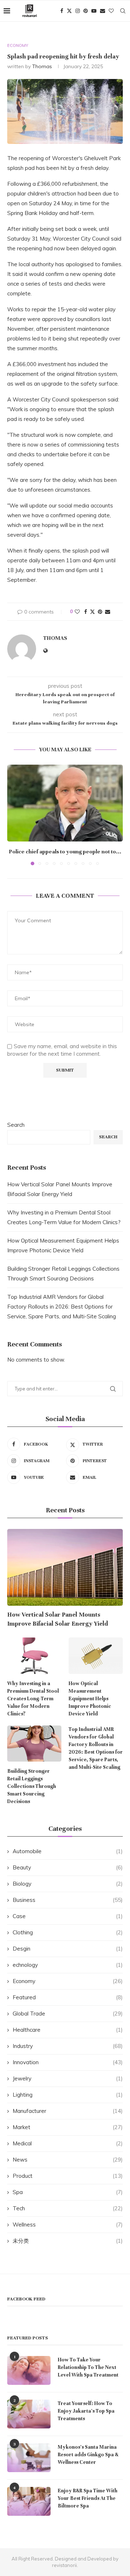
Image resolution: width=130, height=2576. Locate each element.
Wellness (68, 2225)
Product (68, 2176)
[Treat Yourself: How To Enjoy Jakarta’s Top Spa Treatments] (29, 2414)
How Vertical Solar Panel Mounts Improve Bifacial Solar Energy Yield (58, 1619)
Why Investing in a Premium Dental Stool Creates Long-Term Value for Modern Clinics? (33, 1699)
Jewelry (68, 2078)
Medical (68, 2143)
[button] (13, 814)
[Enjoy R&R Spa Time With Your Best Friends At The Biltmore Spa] (29, 2501)
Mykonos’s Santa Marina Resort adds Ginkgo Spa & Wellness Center (88, 2455)
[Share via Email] (108, 612)
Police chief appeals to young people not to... (65, 852)
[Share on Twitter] (92, 612)
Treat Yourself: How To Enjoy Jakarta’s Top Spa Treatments (86, 2411)
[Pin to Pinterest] (100, 612)
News (68, 2160)
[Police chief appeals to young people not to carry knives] (65, 803)
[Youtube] (94, 11)
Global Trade (68, 2014)
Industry (68, 2046)
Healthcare (68, 2030)
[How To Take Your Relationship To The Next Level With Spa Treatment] (29, 2370)
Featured (68, 1997)
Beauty (68, 1867)
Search (16, 1125)
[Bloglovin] (111, 11)
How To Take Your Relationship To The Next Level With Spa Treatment (88, 2367)
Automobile (68, 1851)
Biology (68, 1884)
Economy (68, 1981)
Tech (68, 2208)
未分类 (68, 2241)
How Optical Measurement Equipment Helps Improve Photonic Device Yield (90, 1699)
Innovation (68, 2062)
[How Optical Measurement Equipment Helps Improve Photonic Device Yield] (96, 1656)
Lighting (68, 2095)
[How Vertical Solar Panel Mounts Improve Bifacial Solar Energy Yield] (65, 1567)
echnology (68, 1965)
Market (68, 2127)
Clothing (68, 1932)
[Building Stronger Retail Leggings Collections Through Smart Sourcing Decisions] (34, 1744)
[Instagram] (78, 11)
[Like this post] (77, 612)
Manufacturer (68, 2111)
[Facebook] (62, 11)
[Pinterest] (86, 11)
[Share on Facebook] (86, 612)
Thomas (42, 66)
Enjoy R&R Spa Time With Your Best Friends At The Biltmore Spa (88, 2498)
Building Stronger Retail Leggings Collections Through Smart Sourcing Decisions (32, 1786)
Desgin (68, 1949)
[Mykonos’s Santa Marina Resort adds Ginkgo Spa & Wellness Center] (29, 2458)
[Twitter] (69, 11)
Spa (68, 2192)
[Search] (123, 11)
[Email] (103, 11)
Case (68, 1916)
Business (68, 1900)
